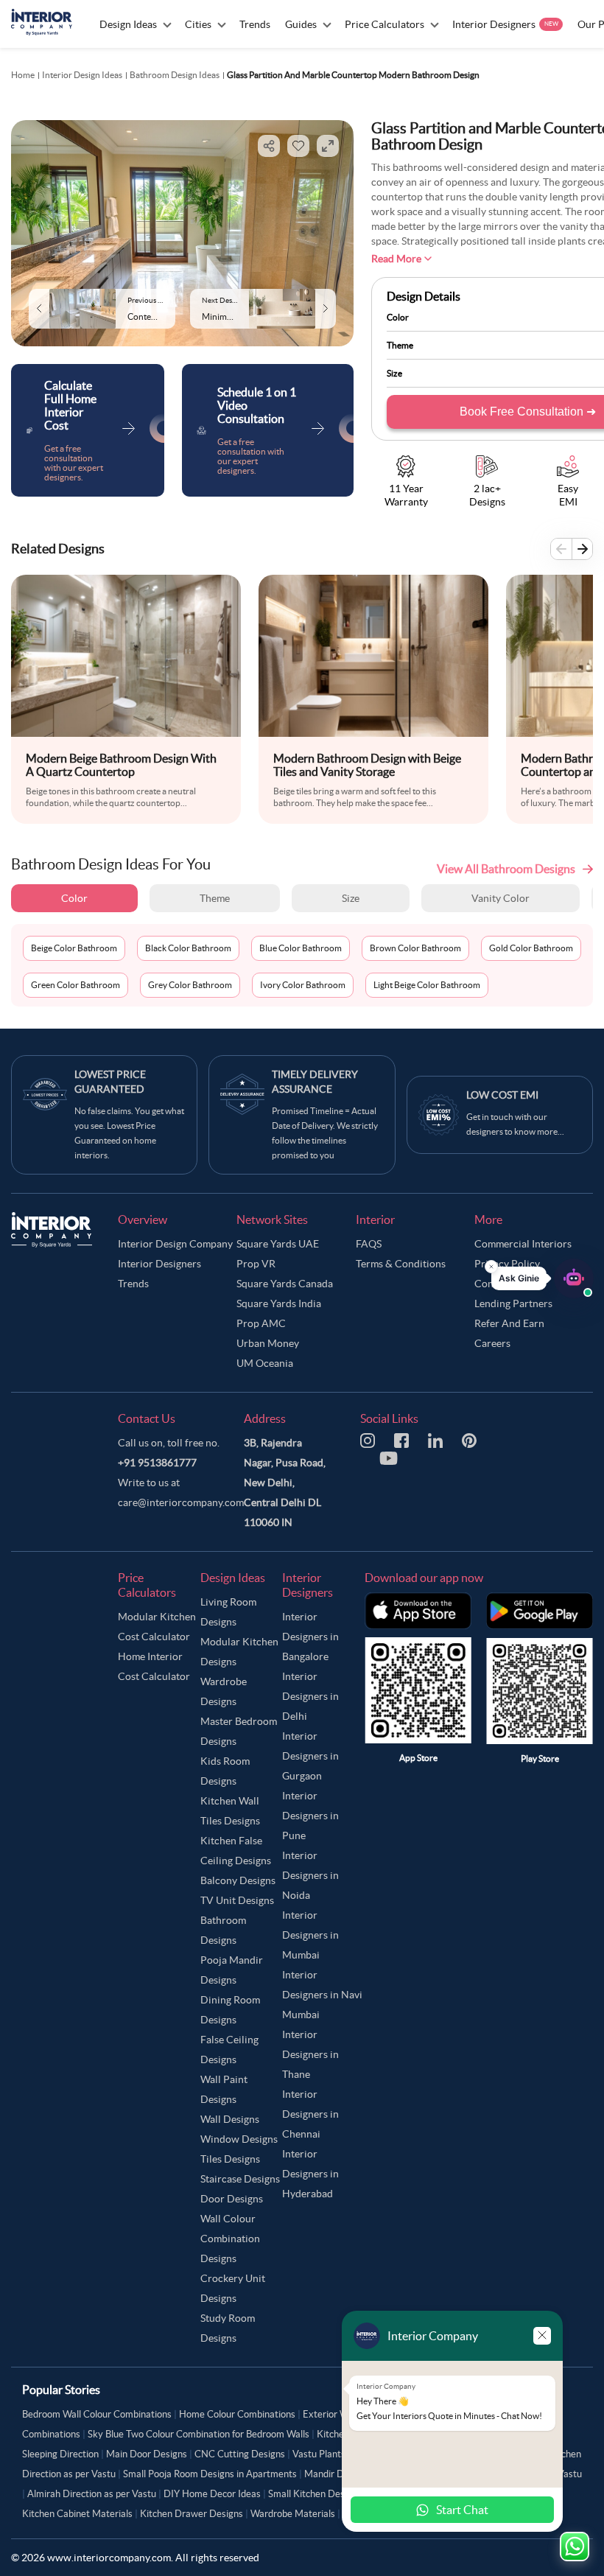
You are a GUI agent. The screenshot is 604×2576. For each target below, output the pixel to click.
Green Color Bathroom (75, 985)
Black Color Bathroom (188, 948)
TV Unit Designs (237, 1900)
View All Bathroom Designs (506, 869)
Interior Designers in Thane (310, 2054)
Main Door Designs (147, 2454)
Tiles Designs (230, 2159)
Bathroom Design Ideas (175, 75)
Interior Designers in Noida (310, 1875)
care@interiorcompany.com (181, 1502)
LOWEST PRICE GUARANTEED (110, 1082)
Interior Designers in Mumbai (310, 1935)
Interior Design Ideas (82, 75)
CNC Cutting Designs (240, 2454)
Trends (133, 1284)
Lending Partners (513, 1303)
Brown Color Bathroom (415, 948)
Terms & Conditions (401, 1264)
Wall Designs (230, 2119)
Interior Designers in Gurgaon (310, 1756)
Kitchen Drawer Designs (192, 2514)
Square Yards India (279, 1303)
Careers (492, 1343)
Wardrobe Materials (293, 2514)
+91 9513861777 (157, 1463)
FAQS (369, 1244)
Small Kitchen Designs (315, 2494)
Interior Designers (159, 1264)
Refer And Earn (509, 1323)
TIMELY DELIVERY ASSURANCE (315, 1082)
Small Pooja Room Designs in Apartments (210, 2474)
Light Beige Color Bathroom (427, 985)
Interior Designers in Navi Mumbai (322, 1995)
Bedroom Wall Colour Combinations (97, 2414)
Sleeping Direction (60, 2454)
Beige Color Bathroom (74, 948)
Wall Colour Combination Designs (230, 2239)
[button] (542, 1278)
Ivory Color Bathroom (303, 985)
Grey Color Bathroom (190, 985)
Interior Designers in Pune (310, 1816)
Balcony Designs (238, 1880)
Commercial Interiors (523, 1244)
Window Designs (239, 2139)
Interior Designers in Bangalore (310, 1637)
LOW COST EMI (502, 1095)
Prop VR (256, 1264)
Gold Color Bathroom (531, 948)
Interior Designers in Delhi (310, 1696)
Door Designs (232, 2199)
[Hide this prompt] (491, 1267)
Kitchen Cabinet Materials (77, 2514)
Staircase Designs (240, 2179)
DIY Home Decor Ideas (212, 2494)
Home (23, 75)
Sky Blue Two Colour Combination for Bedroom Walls (199, 2434)
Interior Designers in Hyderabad (310, 2174)
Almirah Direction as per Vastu (92, 2494)
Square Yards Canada (285, 1284)
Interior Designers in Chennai (310, 2114)
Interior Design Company (175, 1244)
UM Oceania (265, 1363)
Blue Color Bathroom (301, 948)
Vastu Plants (319, 2454)
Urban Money (268, 1343)
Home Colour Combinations (237, 2414)
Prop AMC (261, 1323)
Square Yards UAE (278, 1244)
